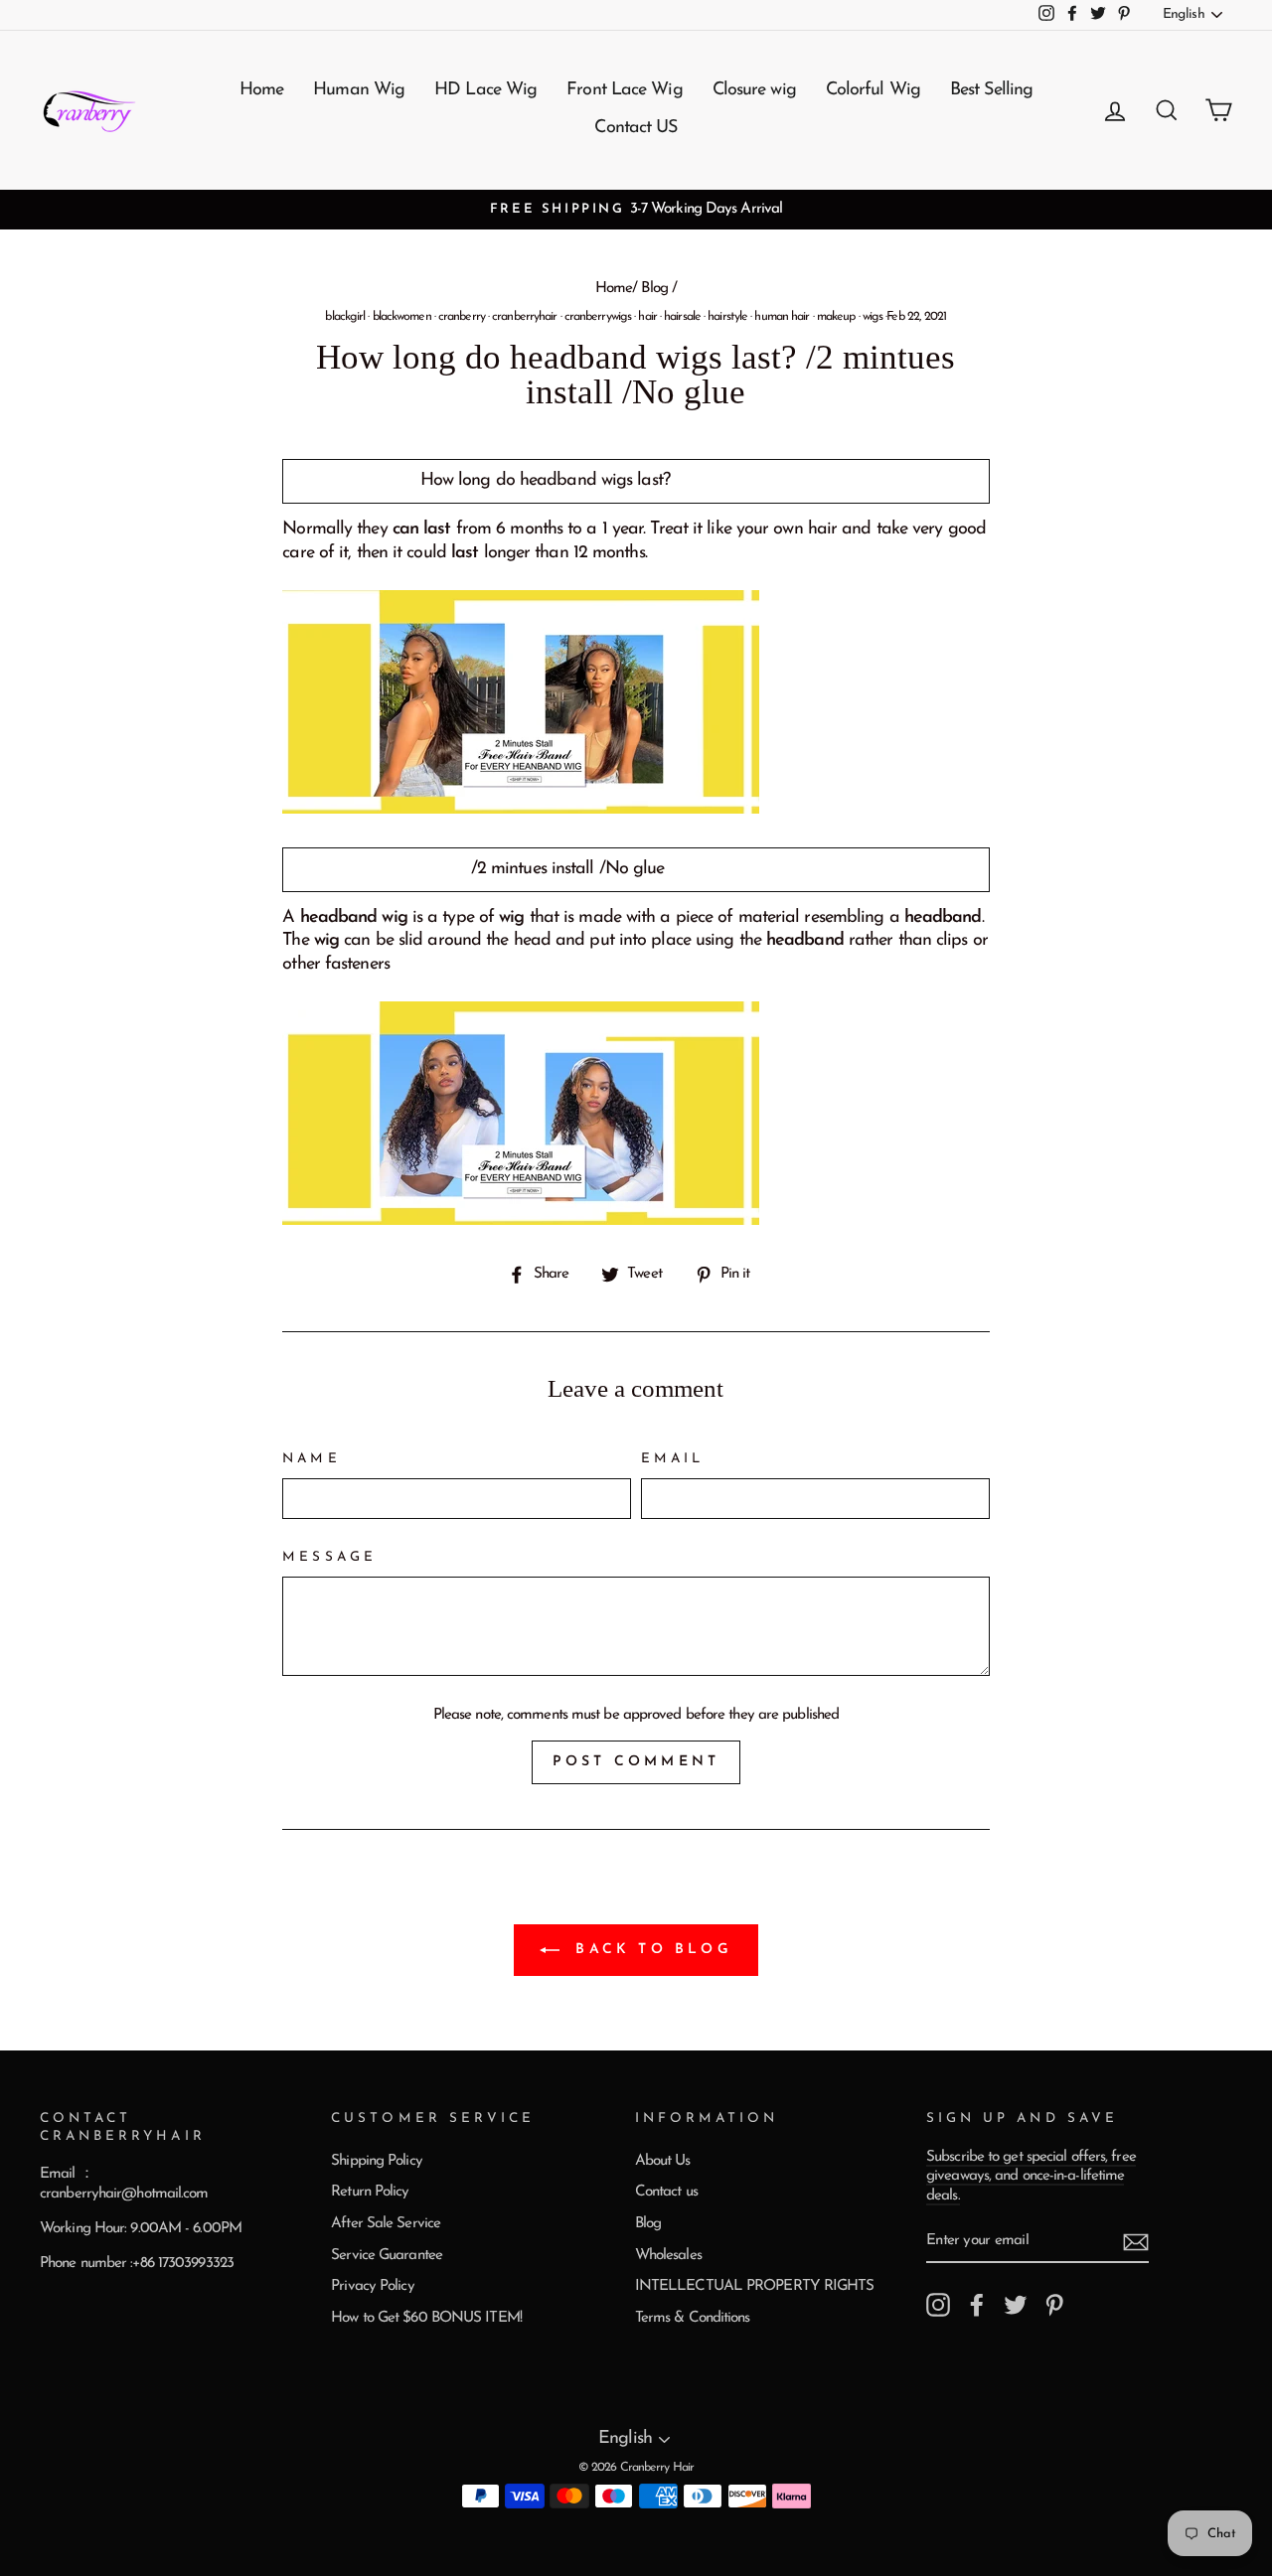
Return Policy (370, 2192)
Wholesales (668, 2256)
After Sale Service (386, 2224)
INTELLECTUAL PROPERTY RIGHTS (755, 2286)
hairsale (682, 317)
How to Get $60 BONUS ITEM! (426, 2318)
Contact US (636, 128)
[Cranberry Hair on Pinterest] (1054, 2305)
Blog (654, 289)
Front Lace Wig (624, 90)
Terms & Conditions (693, 2318)
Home (261, 90)
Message (329, 1557)
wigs (873, 317)
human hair (782, 317)
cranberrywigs (598, 317)
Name (311, 1459)
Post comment (636, 1762)
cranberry (462, 317)
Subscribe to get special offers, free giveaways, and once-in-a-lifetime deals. (1031, 2177)
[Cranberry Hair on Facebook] (977, 2305)
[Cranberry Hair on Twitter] (1016, 2305)
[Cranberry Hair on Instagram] (938, 2305)
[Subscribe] (1136, 2242)
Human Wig (359, 90)
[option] (636, 210)
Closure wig (754, 90)
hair (647, 317)
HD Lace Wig (485, 90)
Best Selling (991, 90)
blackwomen (402, 317)
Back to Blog (650, 1950)
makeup (836, 317)
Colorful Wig (873, 90)
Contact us (666, 2192)
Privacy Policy (372, 2286)
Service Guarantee (387, 2256)
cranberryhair (524, 317)
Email (672, 1459)
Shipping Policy (377, 2161)
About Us (663, 2161)
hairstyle (727, 317)
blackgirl (345, 317)
